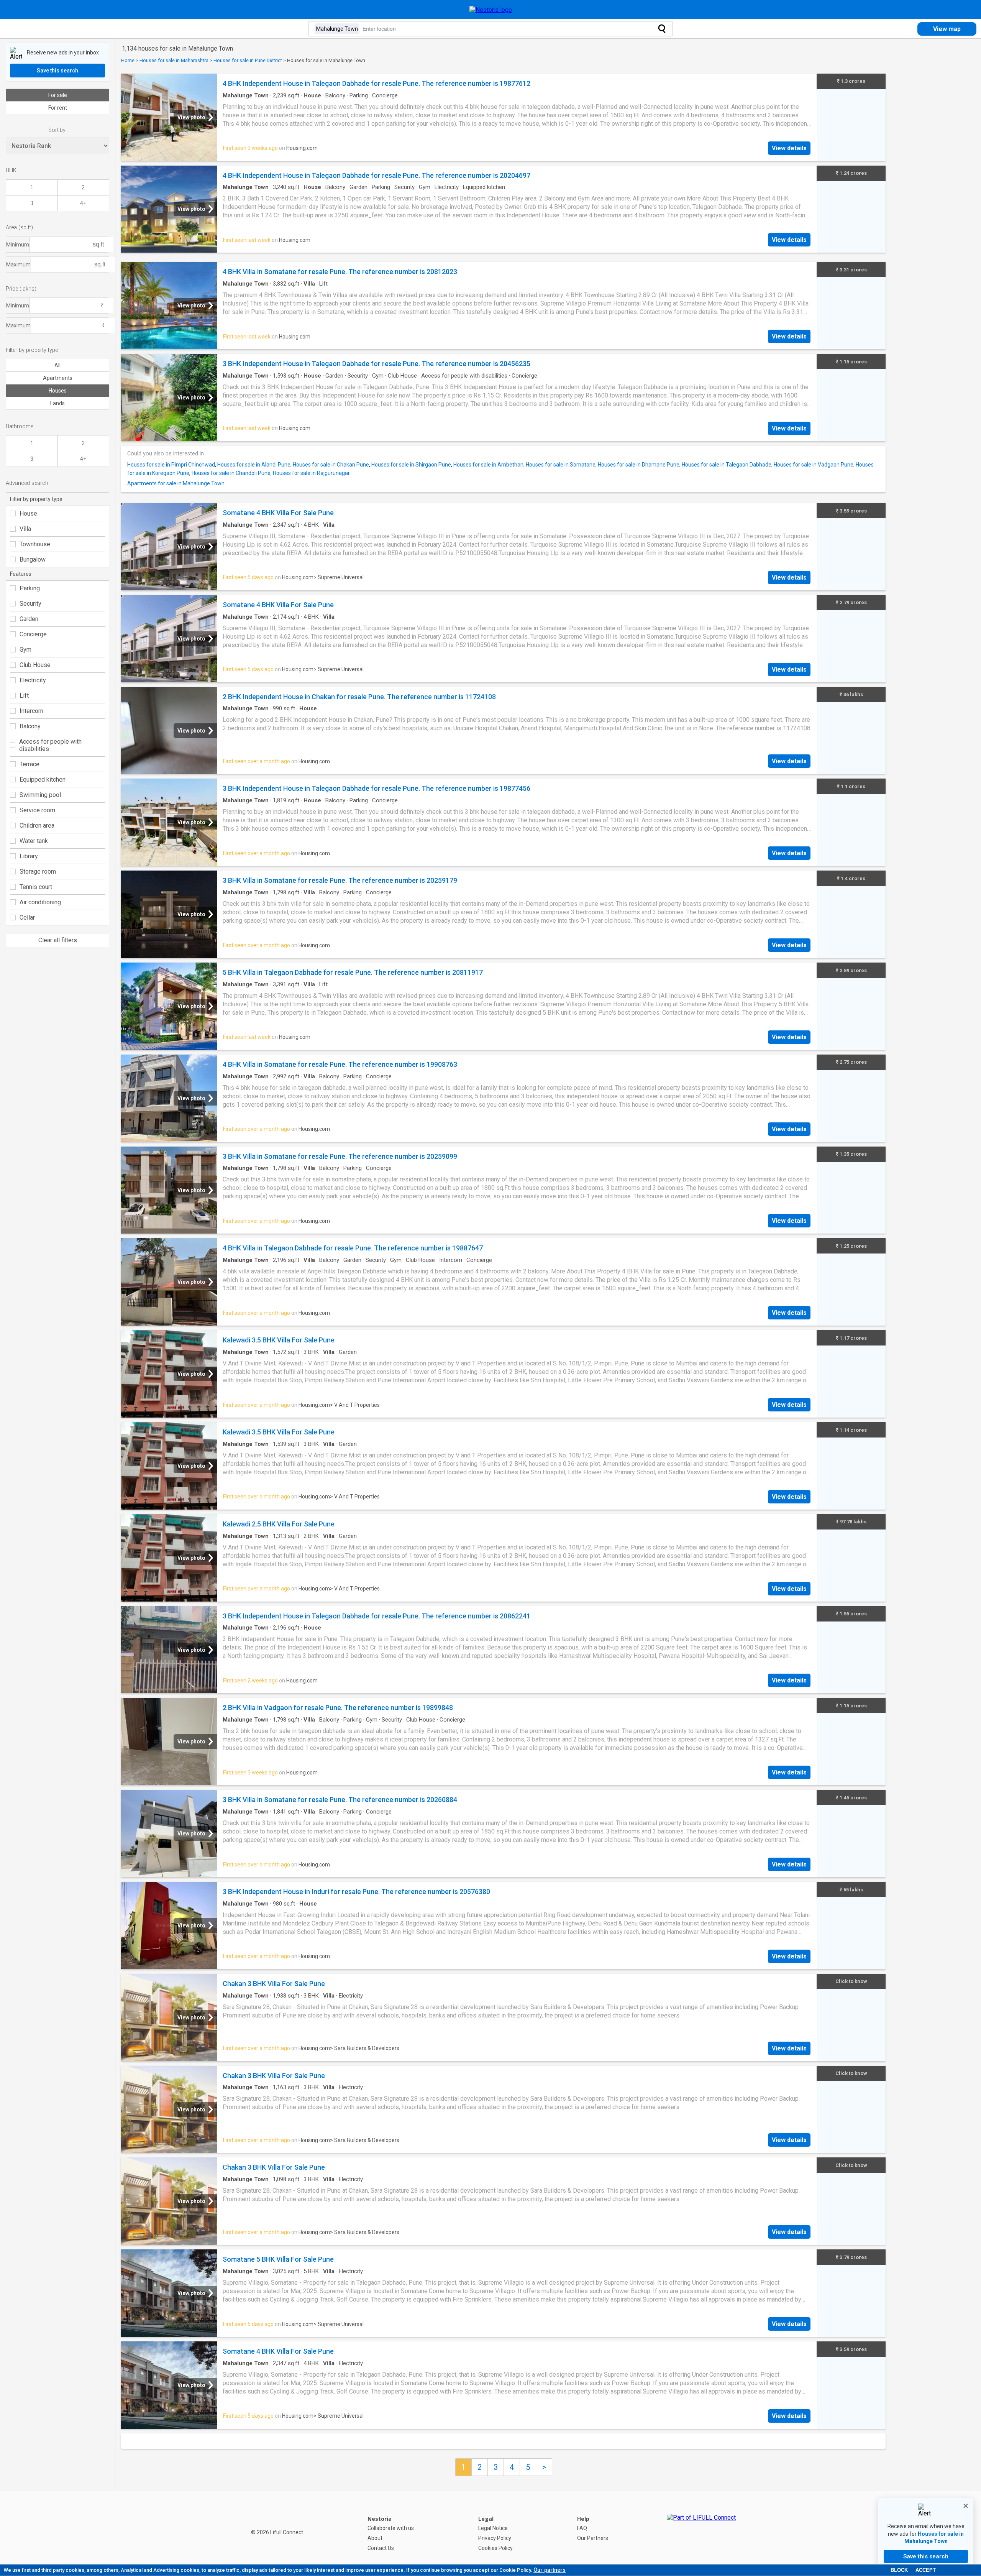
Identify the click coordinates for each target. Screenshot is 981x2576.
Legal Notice (493, 2528)
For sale (58, 95)
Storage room (38, 872)
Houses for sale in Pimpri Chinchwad (171, 465)
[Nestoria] (491, 10)
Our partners (550, 2570)
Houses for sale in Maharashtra (174, 60)
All (57, 365)
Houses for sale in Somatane (561, 465)
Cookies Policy (495, 2548)
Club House (35, 665)
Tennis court (36, 887)
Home (128, 60)
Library (29, 856)
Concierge (33, 634)
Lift (24, 696)
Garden (29, 619)
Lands (57, 403)
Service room (37, 810)
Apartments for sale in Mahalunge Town (176, 483)
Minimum (18, 245)
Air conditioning (40, 902)
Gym (25, 650)
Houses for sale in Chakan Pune (331, 465)
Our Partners (593, 2538)
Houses (58, 391)
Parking (30, 588)
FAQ (582, 2528)
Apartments (58, 378)
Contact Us (381, 2548)
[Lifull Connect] (701, 2533)
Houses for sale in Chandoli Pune (231, 473)
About (375, 2538)
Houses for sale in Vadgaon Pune (814, 465)
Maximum (18, 264)
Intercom (31, 711)
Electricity (33, 680)
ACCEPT (926, 2570)
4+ (83, 203)
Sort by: (57, 130)
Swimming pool (40, 795)
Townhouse (35, 544)
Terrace (30, 764)
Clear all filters (58, 940)
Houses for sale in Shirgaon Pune (411, 465)
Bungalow (33, 559)
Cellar (27, 918)
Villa (25, 529)
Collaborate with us (391, 2528)
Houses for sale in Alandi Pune (254, 465)
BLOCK (899, 2570)
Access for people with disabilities (50, 745)
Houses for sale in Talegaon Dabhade (727, 465)
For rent (58, 108)
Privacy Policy (495, 2538)
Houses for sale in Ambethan (488, 465)
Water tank (34, 841)
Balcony (30, 726)
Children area (37, 826)
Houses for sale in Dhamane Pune (639, 465)
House (28, 513)
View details (789, 148)
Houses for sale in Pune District (248, 60)
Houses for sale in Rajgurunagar (311, 473)
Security (30, 604)
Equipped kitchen (43, 780)
